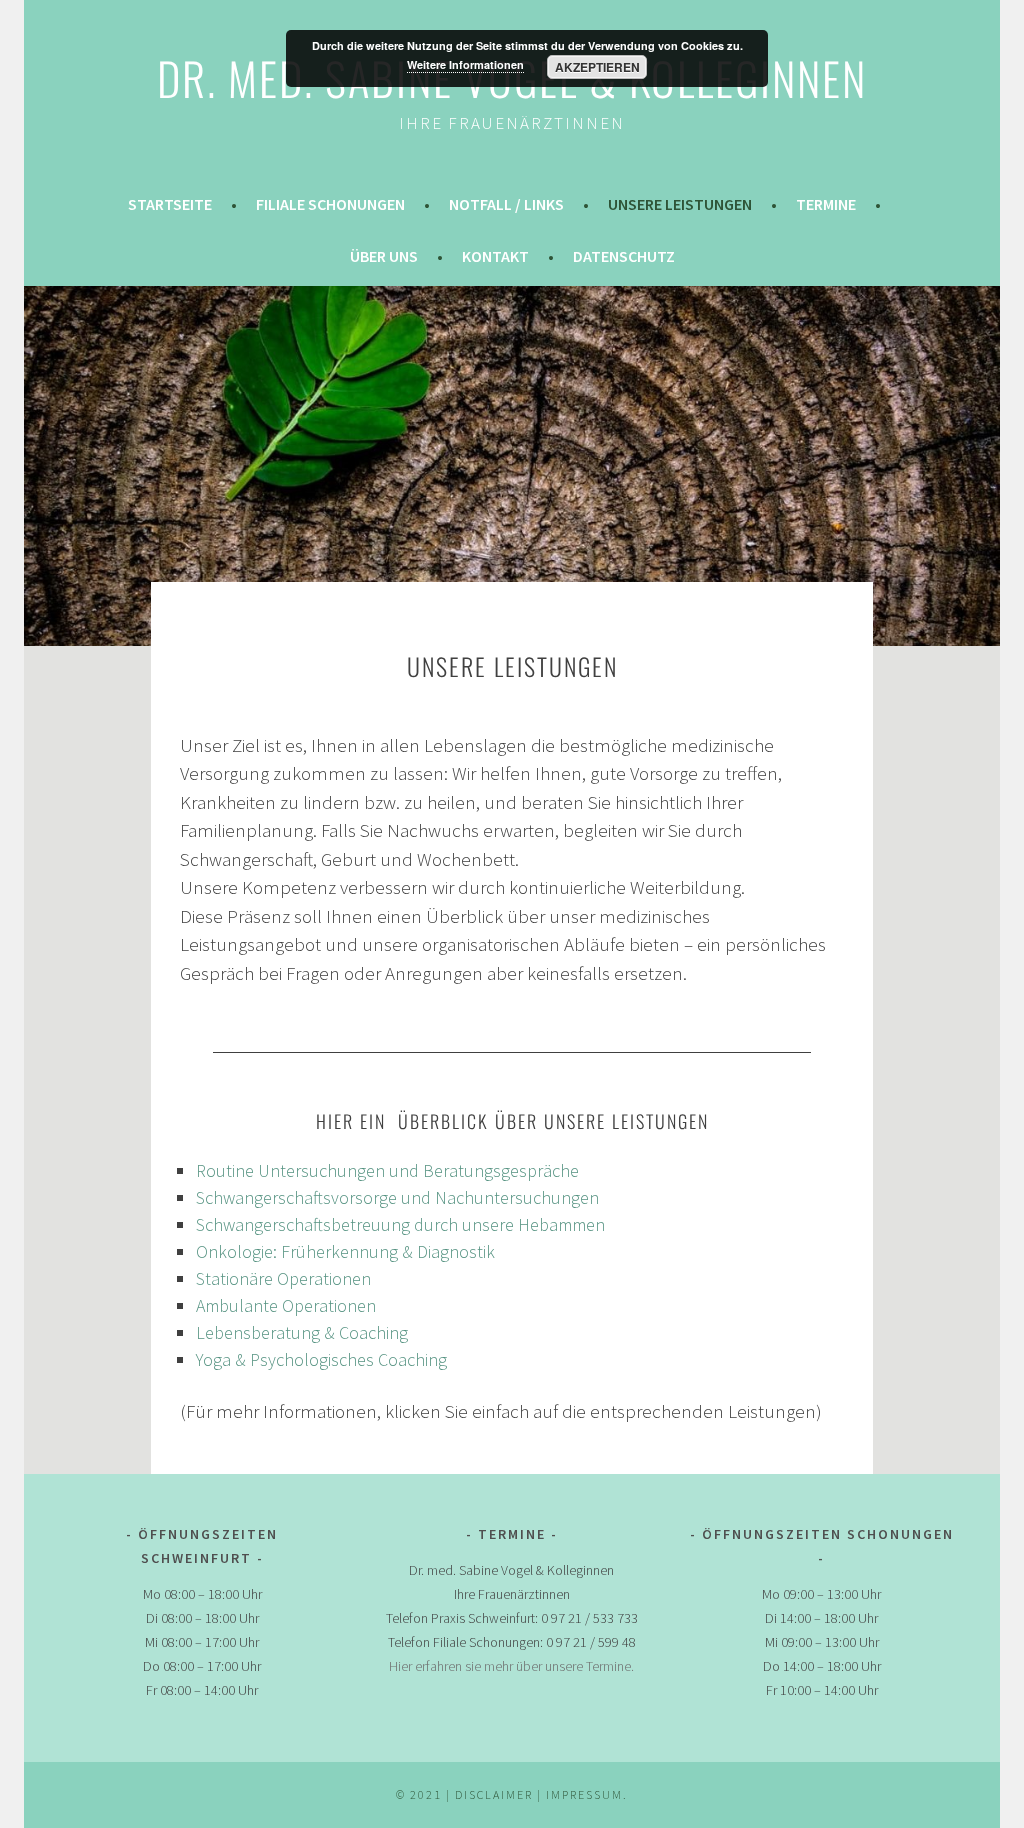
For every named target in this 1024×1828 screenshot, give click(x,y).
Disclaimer (496, 1794)
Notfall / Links (506, 204)
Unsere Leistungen (680, 204)
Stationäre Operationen (283, 1278)
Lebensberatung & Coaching (302, 1332)
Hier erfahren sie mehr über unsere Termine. (511, 1666)
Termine (826, 204)
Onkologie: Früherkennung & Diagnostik (345, 1251)
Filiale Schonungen (330, 204)
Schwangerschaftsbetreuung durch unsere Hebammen (400, 1224)
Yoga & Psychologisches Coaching (321, 1359)
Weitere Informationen (465, 64)
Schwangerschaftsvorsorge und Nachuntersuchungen (397, 1197)
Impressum (584, 1794)
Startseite (170, 204)
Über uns (384, 256)
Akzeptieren (597, 67)
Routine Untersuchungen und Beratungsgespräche (387, 1170)
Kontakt (495, 256)
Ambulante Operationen (286, 1305)
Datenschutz (624, 256)
